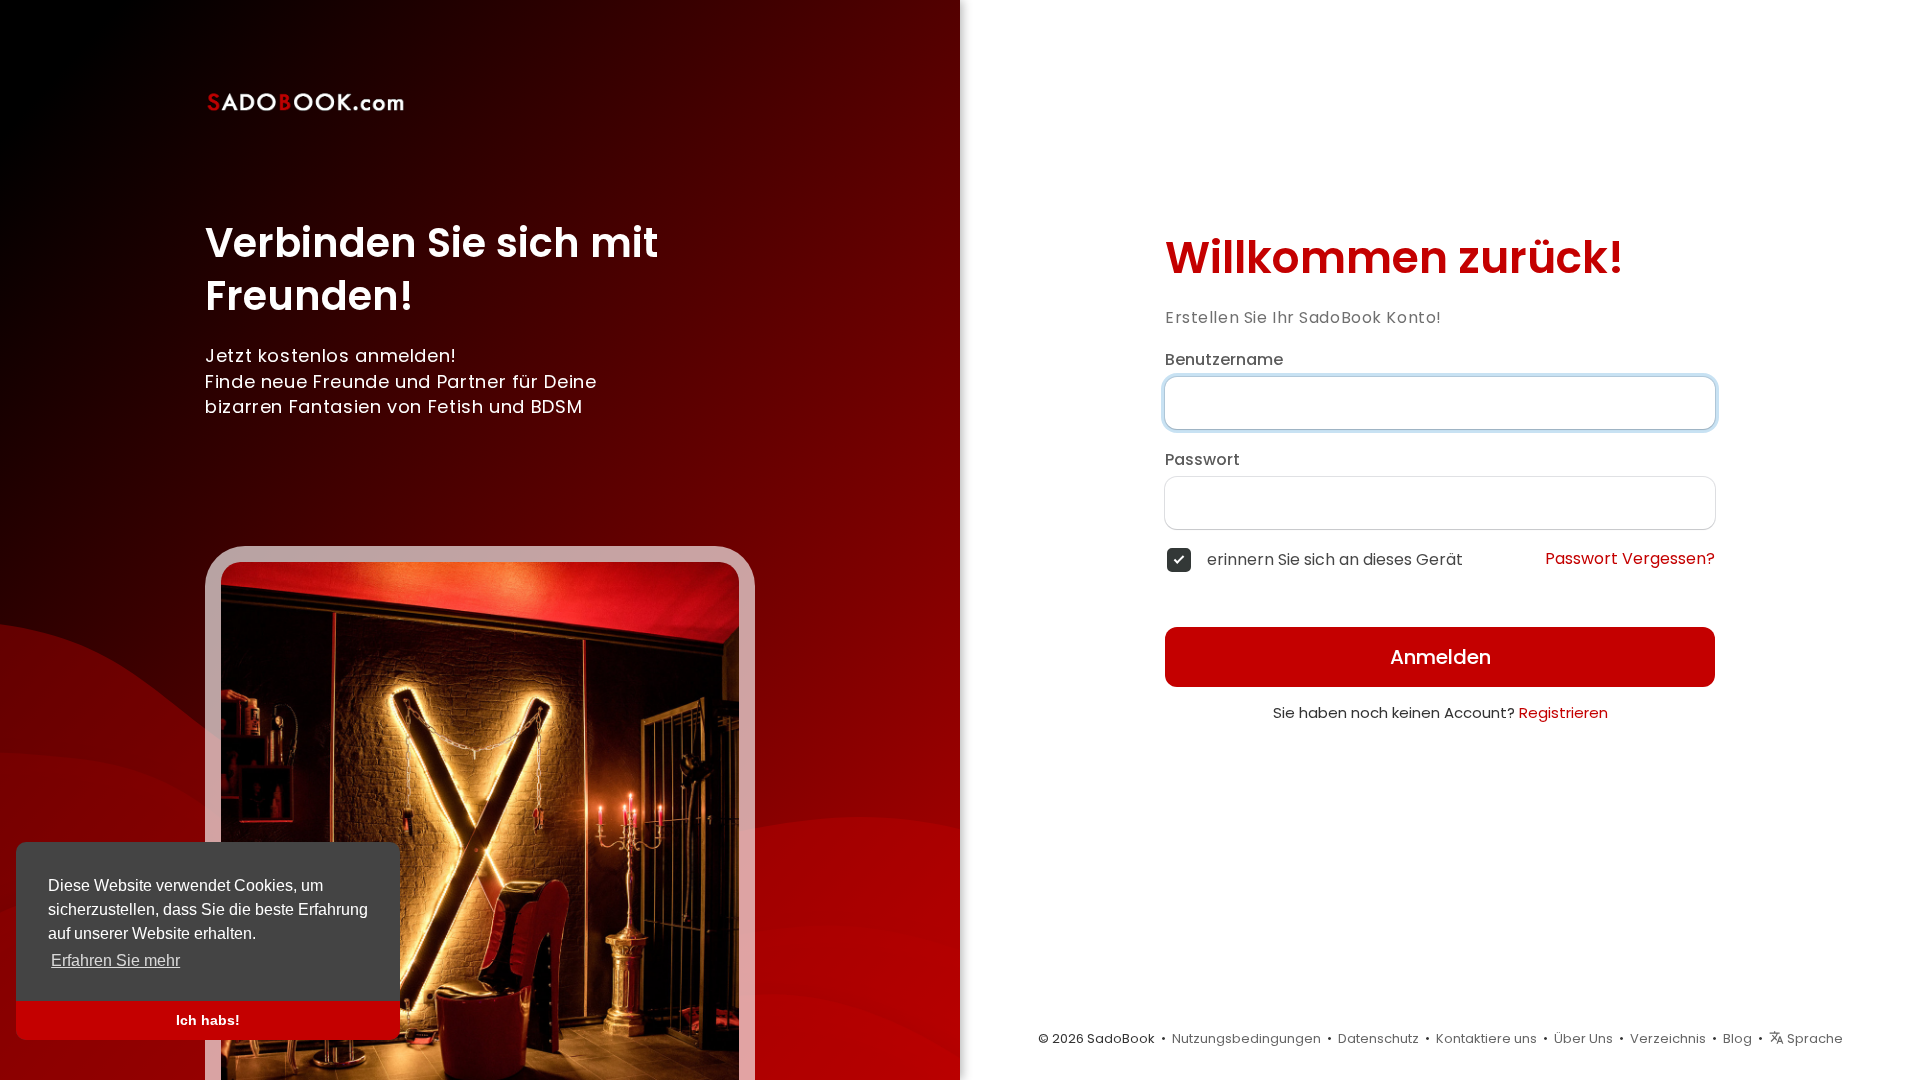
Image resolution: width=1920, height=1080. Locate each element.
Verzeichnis (1668, 1038)
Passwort (1202, 460)
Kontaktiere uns (1486, 1038)
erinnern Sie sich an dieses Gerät (1335, 560)
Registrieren (1563, 712)
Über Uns (1583, 1038)
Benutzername (1224, 360)
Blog (1737, 1038)
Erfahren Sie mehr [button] (115, 960)
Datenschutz (1378, 1038)
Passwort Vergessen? (1630, 559)
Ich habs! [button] (208, 1020)
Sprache (1813, 1038)
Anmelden (1440, 657)
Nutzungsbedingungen (1246, 1038)
